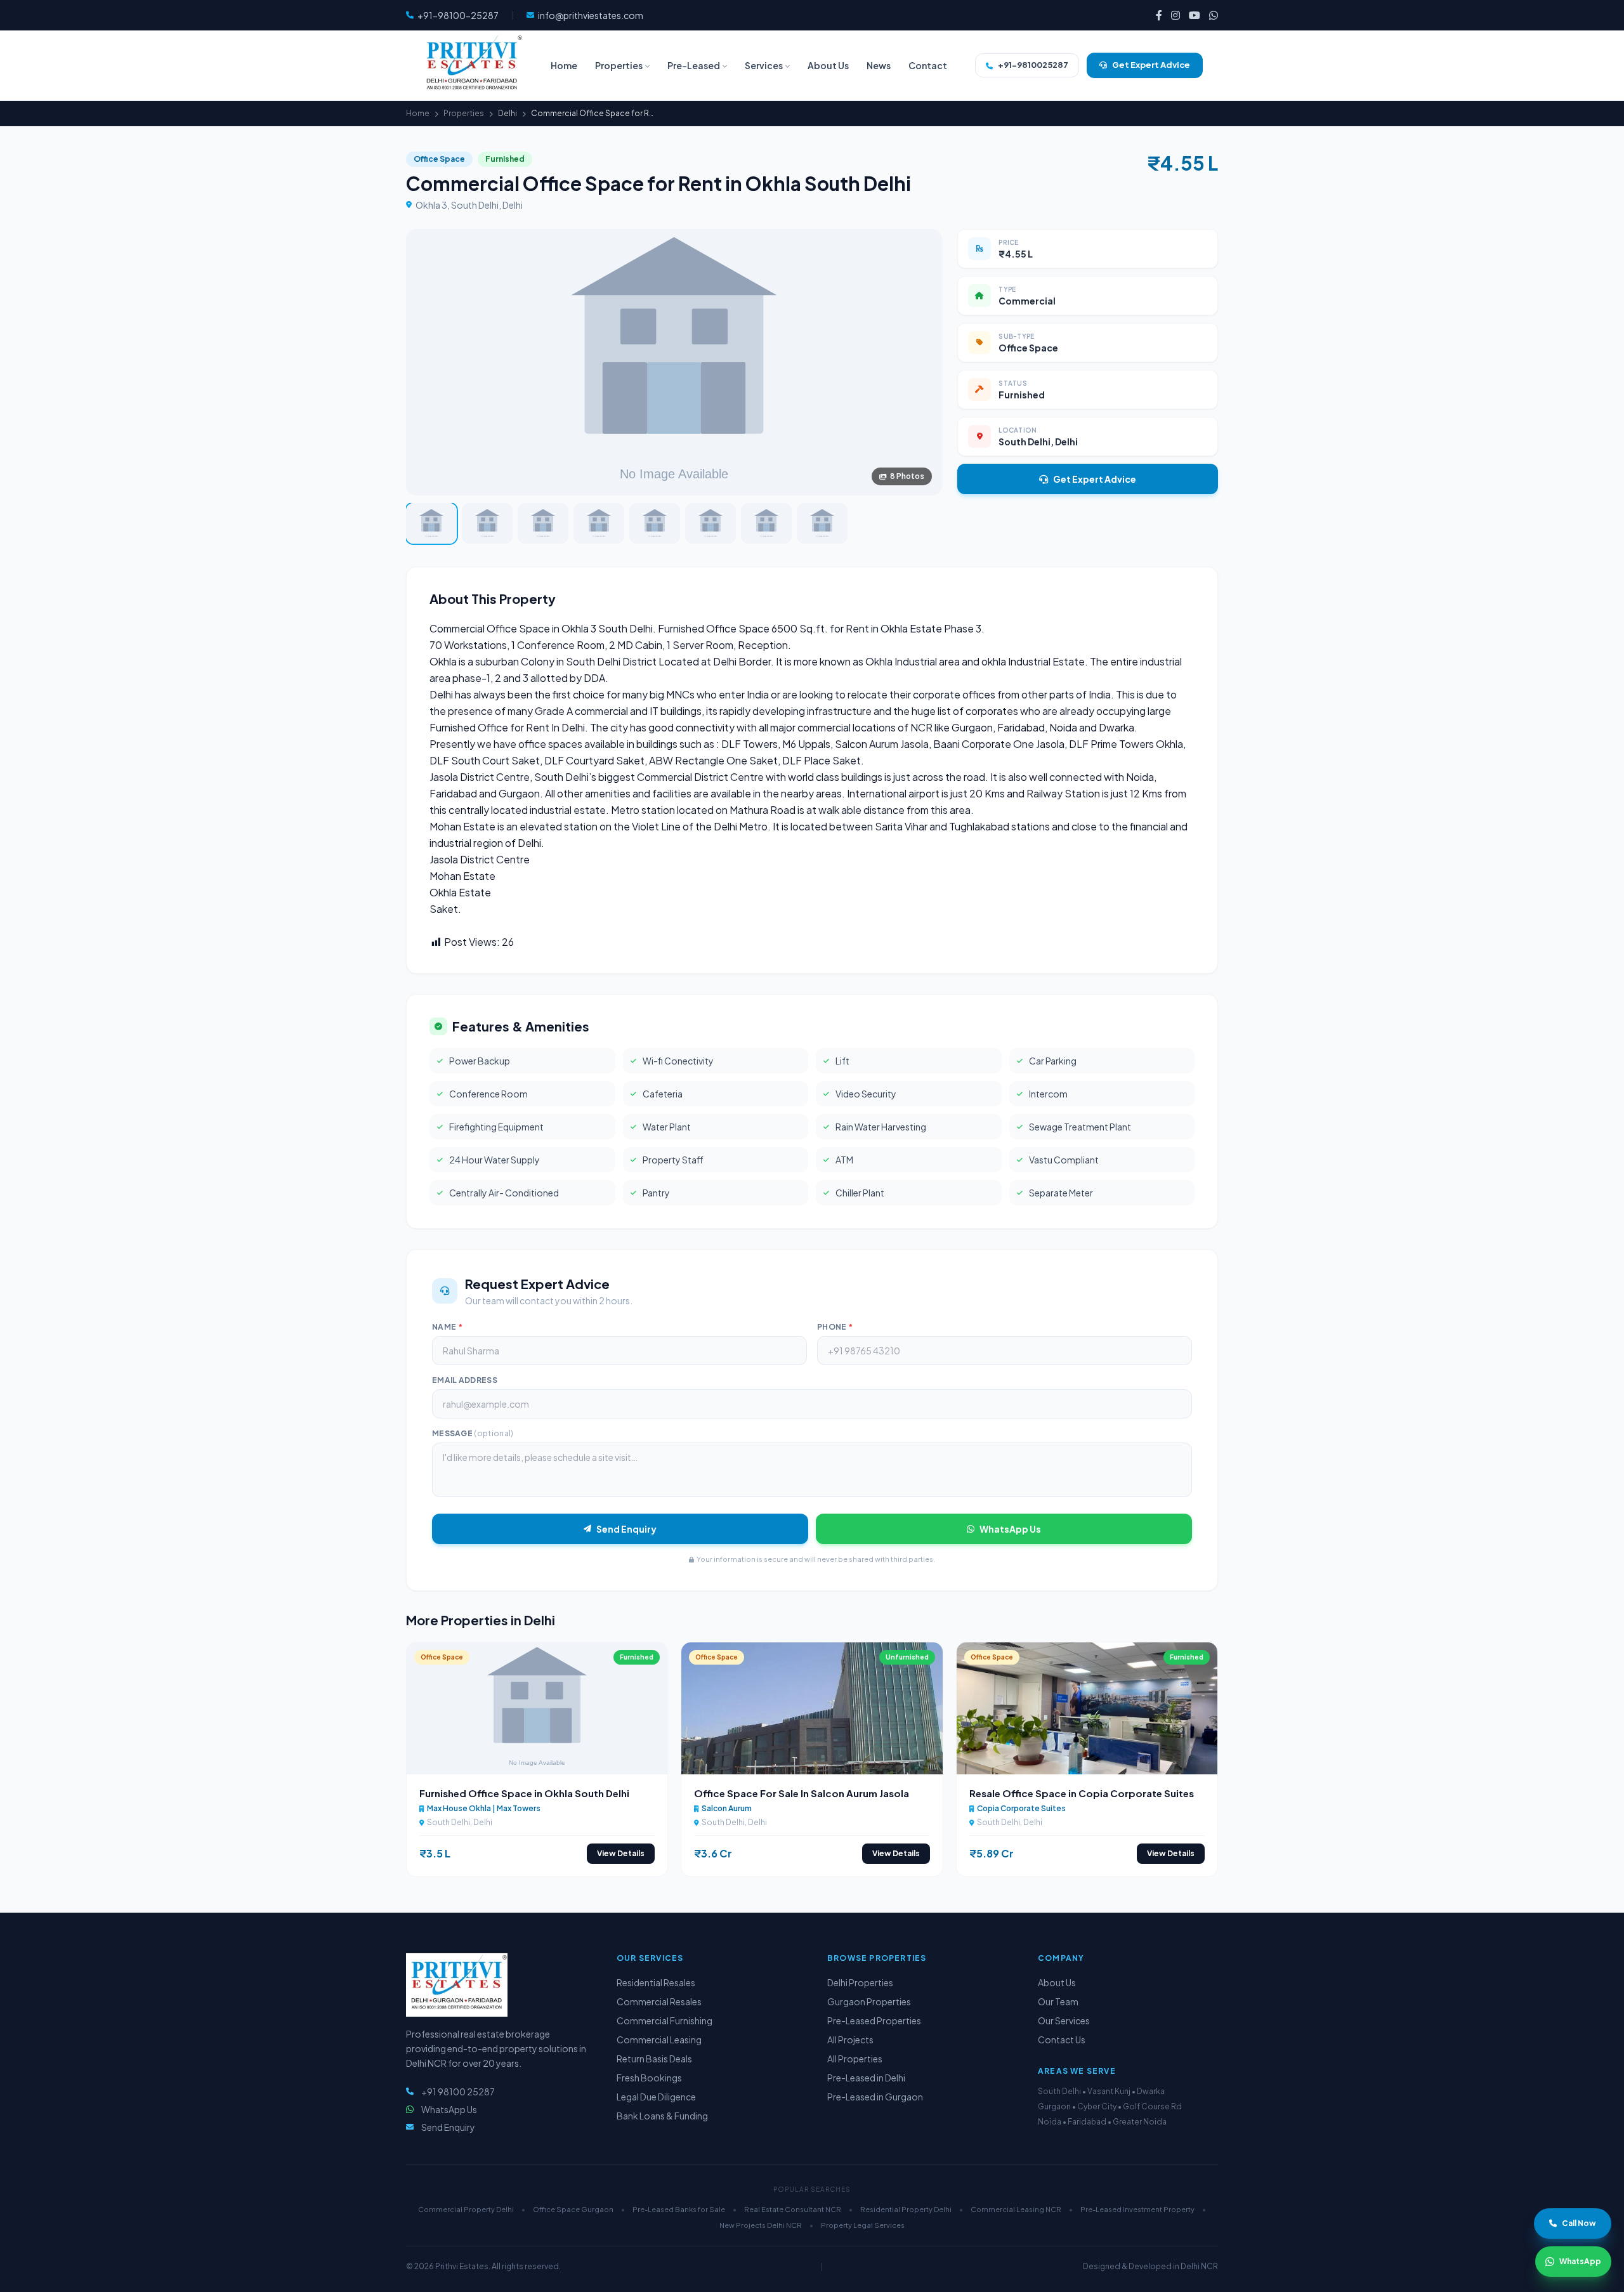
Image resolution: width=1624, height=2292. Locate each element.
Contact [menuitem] (928, 65)
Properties (464, 113)
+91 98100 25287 (458, 2092)
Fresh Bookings (649, 2078)
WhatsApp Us (1010, 1529)
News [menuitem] (879, 65)
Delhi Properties (860, 1982)
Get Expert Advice (1095, 479)
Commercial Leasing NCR (1016, 2209)
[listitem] (1159, 15)
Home (418, 113)
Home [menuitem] (564, 65)
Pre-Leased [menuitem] (694, 65)
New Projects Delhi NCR (761, 2225)
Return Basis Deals (654, 2059)
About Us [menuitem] (828, 65)
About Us (1057, 1982)
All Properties (855, 2059)
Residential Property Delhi (906, 2209)
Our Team (1058, 2001)
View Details (621, 1853)
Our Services (1064, 2020)
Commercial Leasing (659, 2040)
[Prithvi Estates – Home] (472, 65)
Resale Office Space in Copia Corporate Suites (1082, 1793)
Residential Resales (656, 1982)
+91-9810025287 (1033, 65)
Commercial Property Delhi (466, 2209)
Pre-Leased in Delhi (866, 2078)
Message (473, 1433)
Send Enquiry (626, 1529)
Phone (835, 1327)
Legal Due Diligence (656, 2097)
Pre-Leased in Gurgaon (875, 2097)
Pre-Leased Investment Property (1137, 2209)
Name (447, 1327)
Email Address (465, 1380)
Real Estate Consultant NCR (793, 2209)
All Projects (850, 2040)
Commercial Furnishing (665, 2020)
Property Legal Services (863, 2225)
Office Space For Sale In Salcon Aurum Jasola (802, 1793)
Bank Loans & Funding (662, 2116)
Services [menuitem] (764, 65)
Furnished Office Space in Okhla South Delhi (524, 1793)
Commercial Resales (659, 2001)
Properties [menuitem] (619, 65)
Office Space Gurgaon (573, 2209)
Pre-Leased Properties (874, 2020)
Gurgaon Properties (869, 2001)
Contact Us (1062, 2040)
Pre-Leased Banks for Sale (679, 2209)
